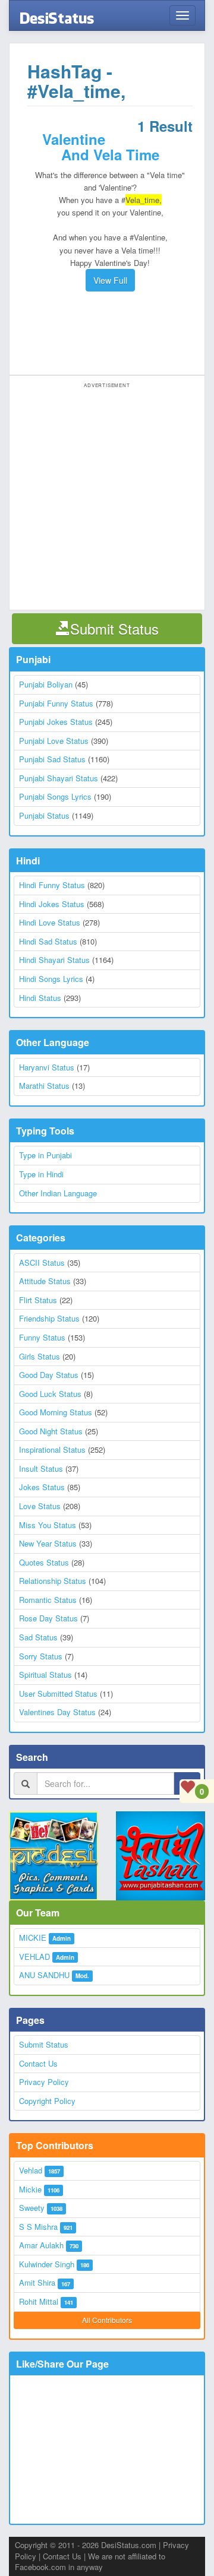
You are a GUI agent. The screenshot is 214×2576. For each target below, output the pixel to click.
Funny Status (42, 1337)
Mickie (30, 2189)
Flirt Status (38, 1300)
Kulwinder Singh (47, 2264)
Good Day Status (49, 1375)
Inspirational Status (52, 1449)
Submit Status (44, 2044)
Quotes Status (44, 1562)
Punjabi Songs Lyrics (55, 796)
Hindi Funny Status (52, 885)
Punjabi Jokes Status (56, 722)
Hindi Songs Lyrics (51, 979)
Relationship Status (53, 1581)
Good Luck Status (50, 1394)
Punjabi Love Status (54, 741)
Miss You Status (48, 1525)
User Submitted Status (58, 1693)
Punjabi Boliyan (46, 684)
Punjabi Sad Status (52, 759)
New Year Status (48, 1543)
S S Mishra (38, 2227)
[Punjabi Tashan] (160, 1856)
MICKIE (33, 1937)
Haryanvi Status (47, 1067)
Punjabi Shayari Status (59, 778)
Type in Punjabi (45, 1155)
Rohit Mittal (39, 2301)
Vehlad (31, 2170)
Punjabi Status (44, 815)
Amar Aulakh (41, 2245)
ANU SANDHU (44, 1975)
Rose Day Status (48, 1618)
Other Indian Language (58, 1193)
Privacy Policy (44, 2082)
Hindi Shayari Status (54, 960)
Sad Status (38, 1637)
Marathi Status (44, 1086)
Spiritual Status (45, 1674)
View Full (110, 280)
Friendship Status (49, 1318)
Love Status (40, 1506)
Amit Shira (37, 2282)
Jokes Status (42, 1487)
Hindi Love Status (50, 922)
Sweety (32, 2208)
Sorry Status (41, 1656)
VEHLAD (34, 1956)
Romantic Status (48, 1600)
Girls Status (40, 1356)
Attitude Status (45, 1281)
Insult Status (41, 1468)
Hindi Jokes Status (52, 904)
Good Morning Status (56, 1412)
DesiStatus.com (129, 2545)
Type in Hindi (41, 1174)
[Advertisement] (110, 333)
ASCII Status (42, 1262)
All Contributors (107, 2320)
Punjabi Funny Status (56, 703)
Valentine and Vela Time (101, 147)
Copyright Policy (47, 2101)
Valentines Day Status (57, 1712)
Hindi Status (40, 998)
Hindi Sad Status (48, 941)
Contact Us (38, 2063)
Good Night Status (51, 1431)
